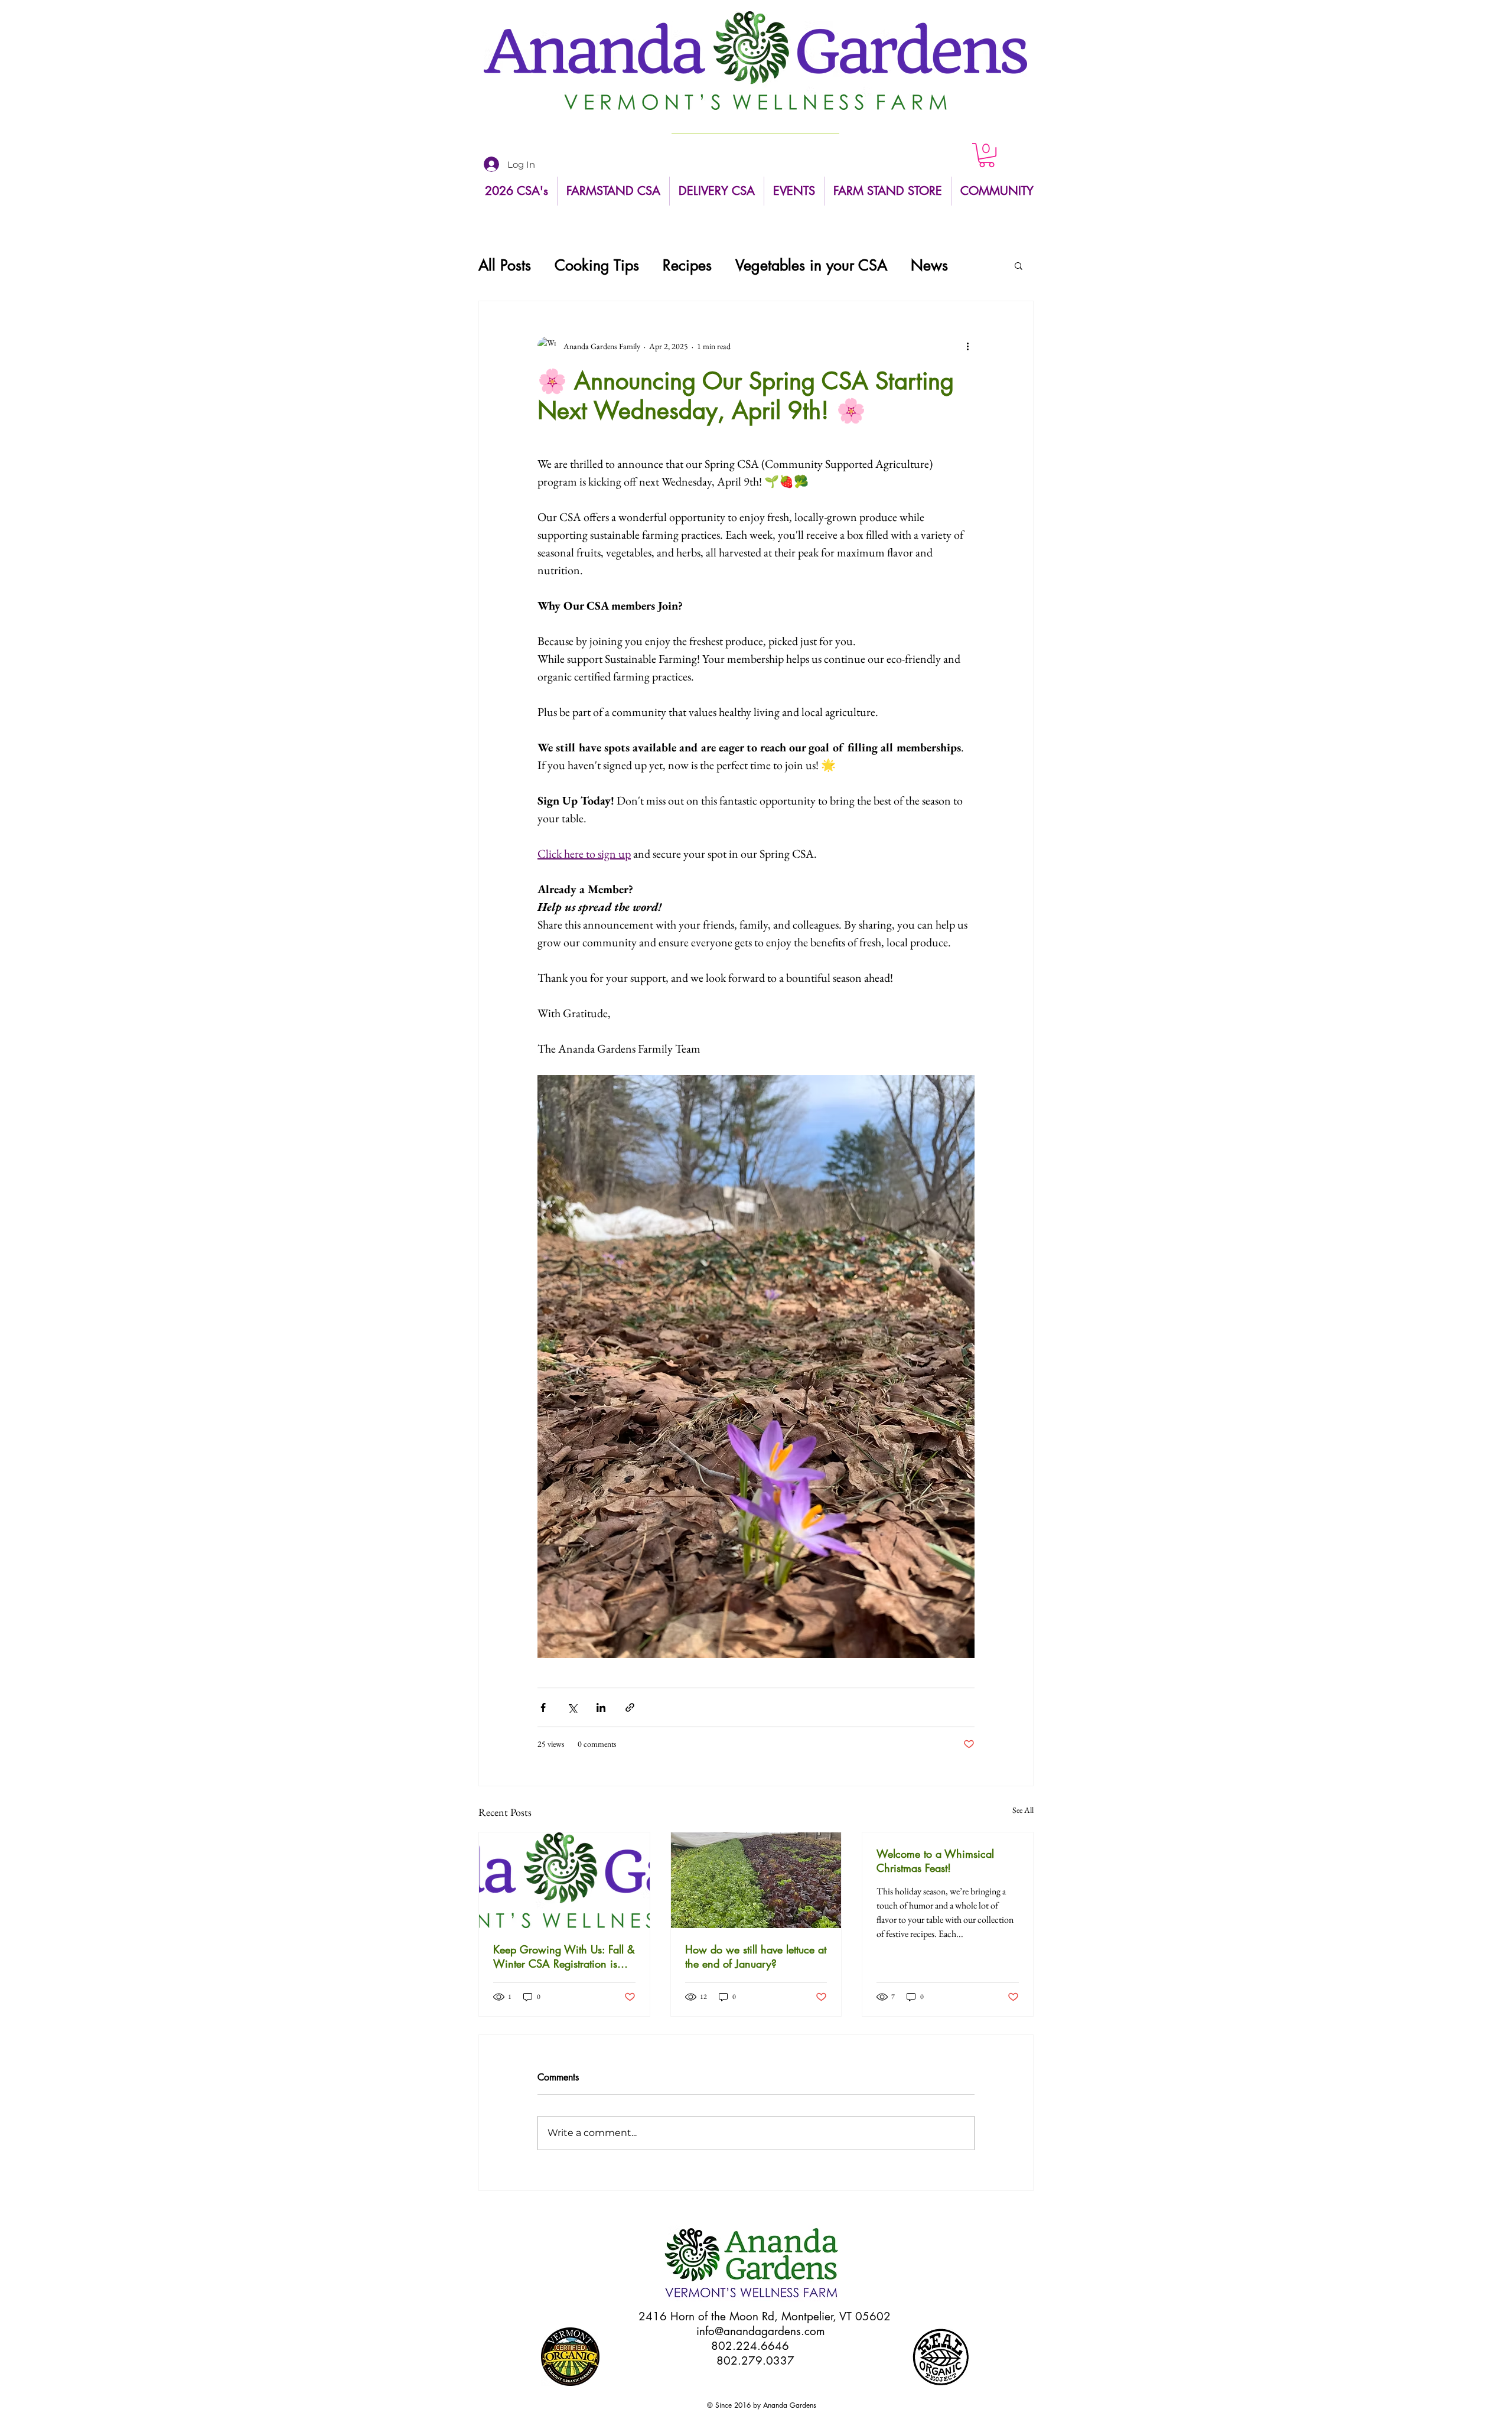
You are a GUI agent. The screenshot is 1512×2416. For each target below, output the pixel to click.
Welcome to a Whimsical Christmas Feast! (935, 1861)
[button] (987, 155)
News (929, 266)
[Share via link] (630, 1707)
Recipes (687, 266)
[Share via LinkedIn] (601, 1707)
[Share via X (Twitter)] (572, 1707)
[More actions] (967, 346)
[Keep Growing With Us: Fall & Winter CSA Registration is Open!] (564, 1880)
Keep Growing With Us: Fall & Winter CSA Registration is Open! (564, 1956)
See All (1023, 1810)
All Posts (505, 266)
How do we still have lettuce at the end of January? (756, 1956)
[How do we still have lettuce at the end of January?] (756, 1880)
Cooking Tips (597, 266)
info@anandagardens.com (761, 2331)
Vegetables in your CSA (811, 266)
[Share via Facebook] (543, 1707)
